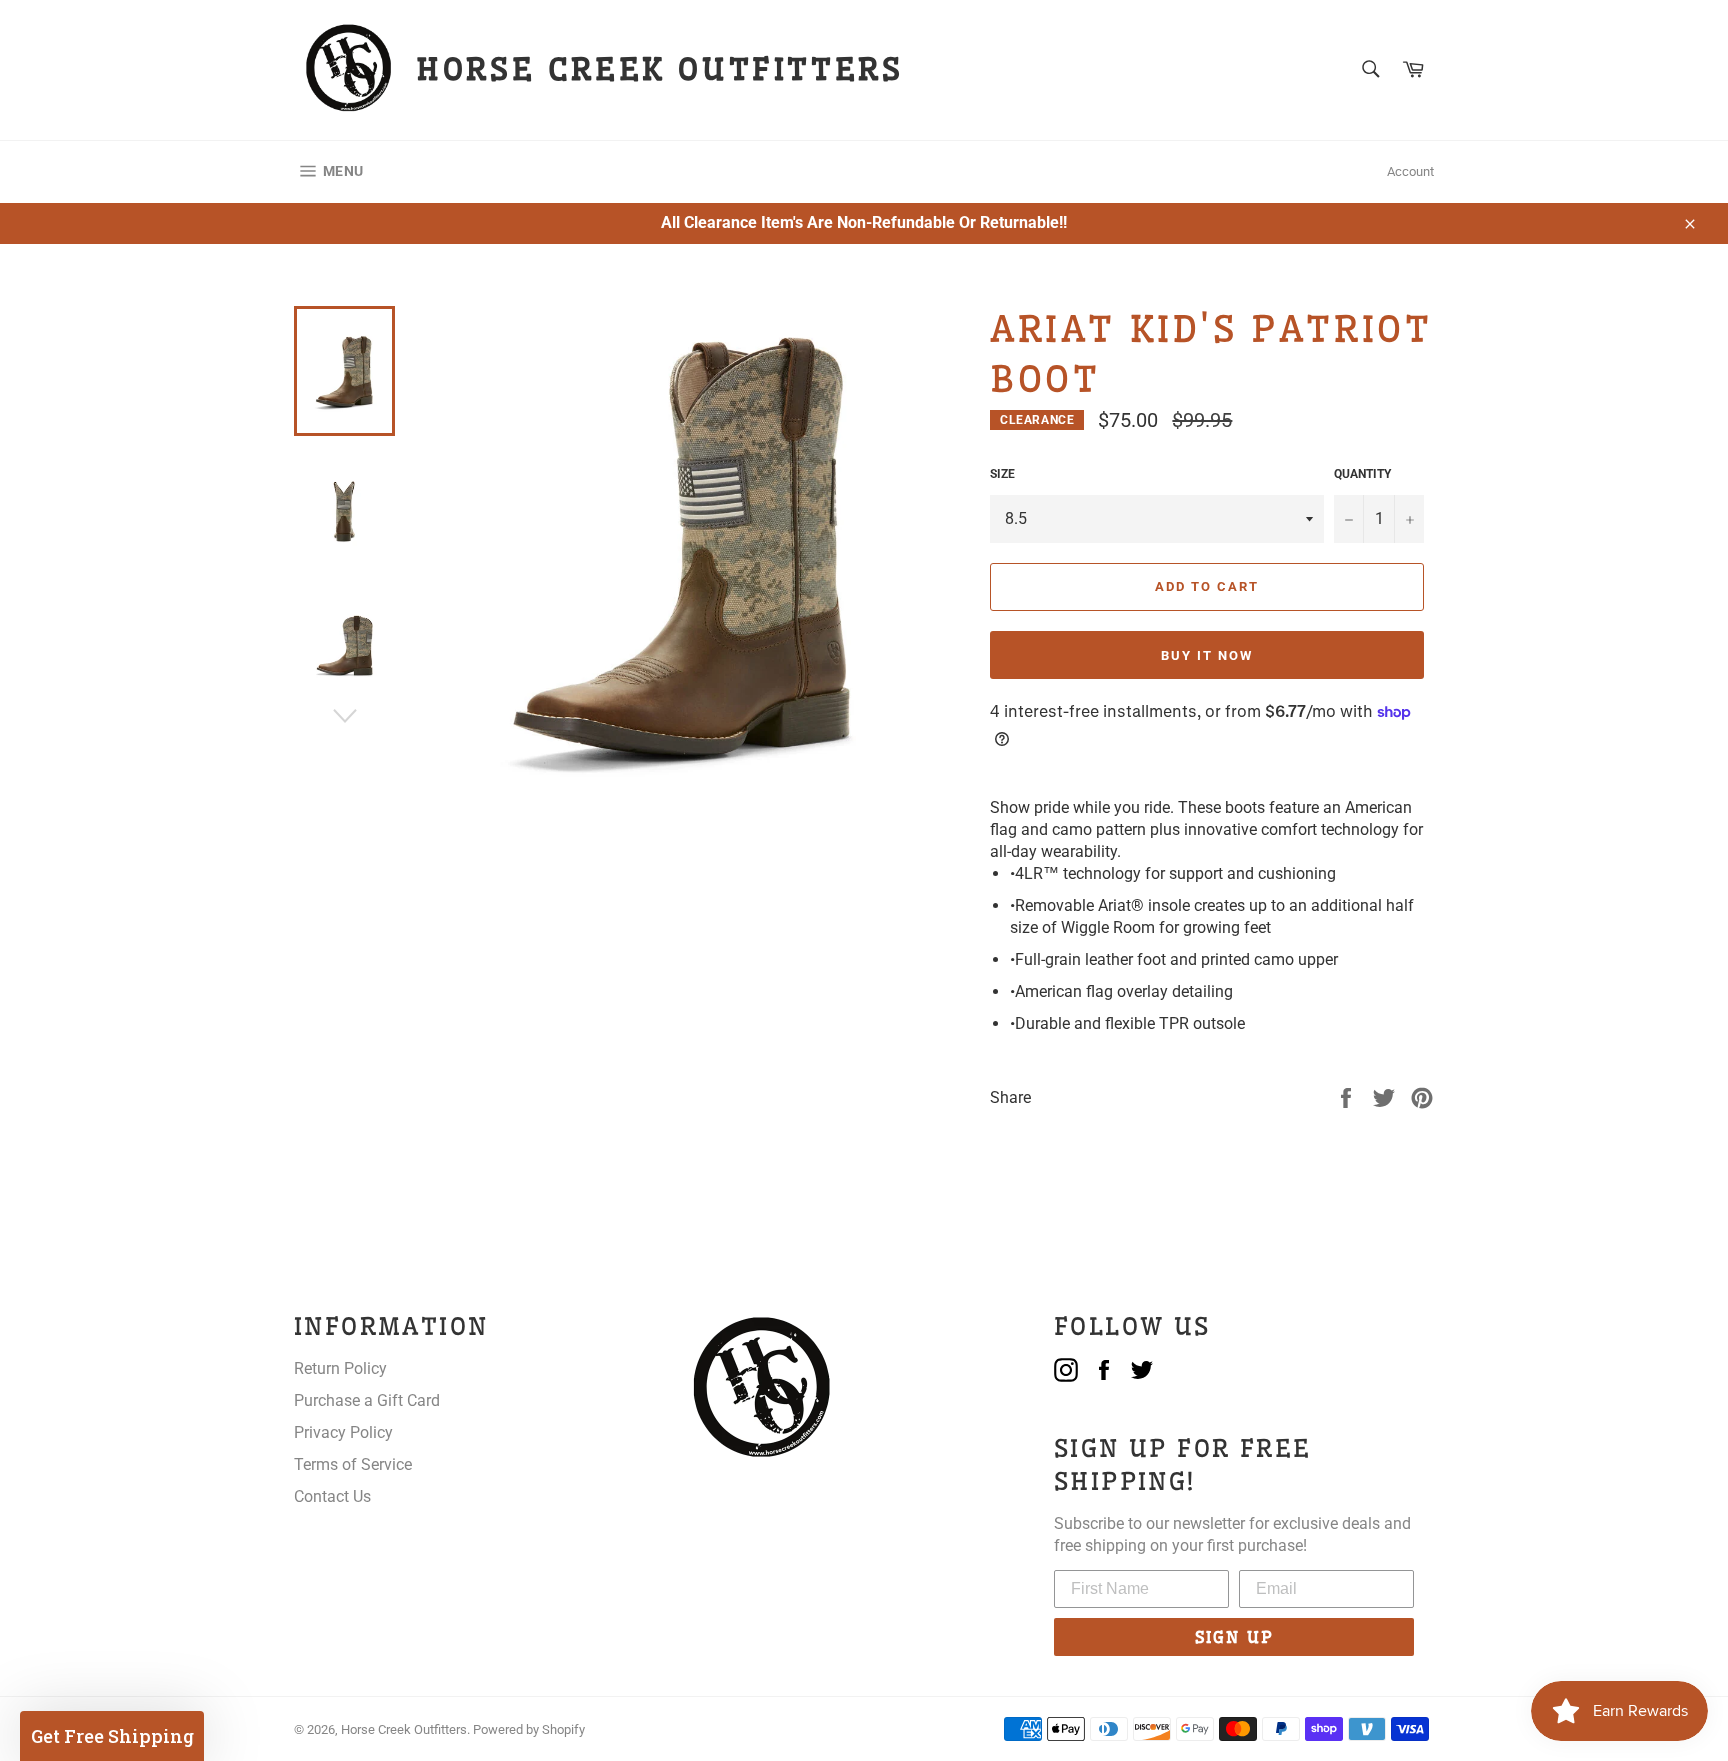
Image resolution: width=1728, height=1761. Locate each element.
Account (1410, 171)
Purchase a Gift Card (367, 1400)
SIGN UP (1234, 1637)
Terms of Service (353, 1464)
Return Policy (340, 1368)
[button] (112, 1736)
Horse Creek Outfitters (404, 1729)
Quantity (1362, 474)
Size (1002, 474)
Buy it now (1207, 655)
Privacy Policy (343, 1432)
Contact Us (332, 1496)
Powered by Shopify (529, 1729)
